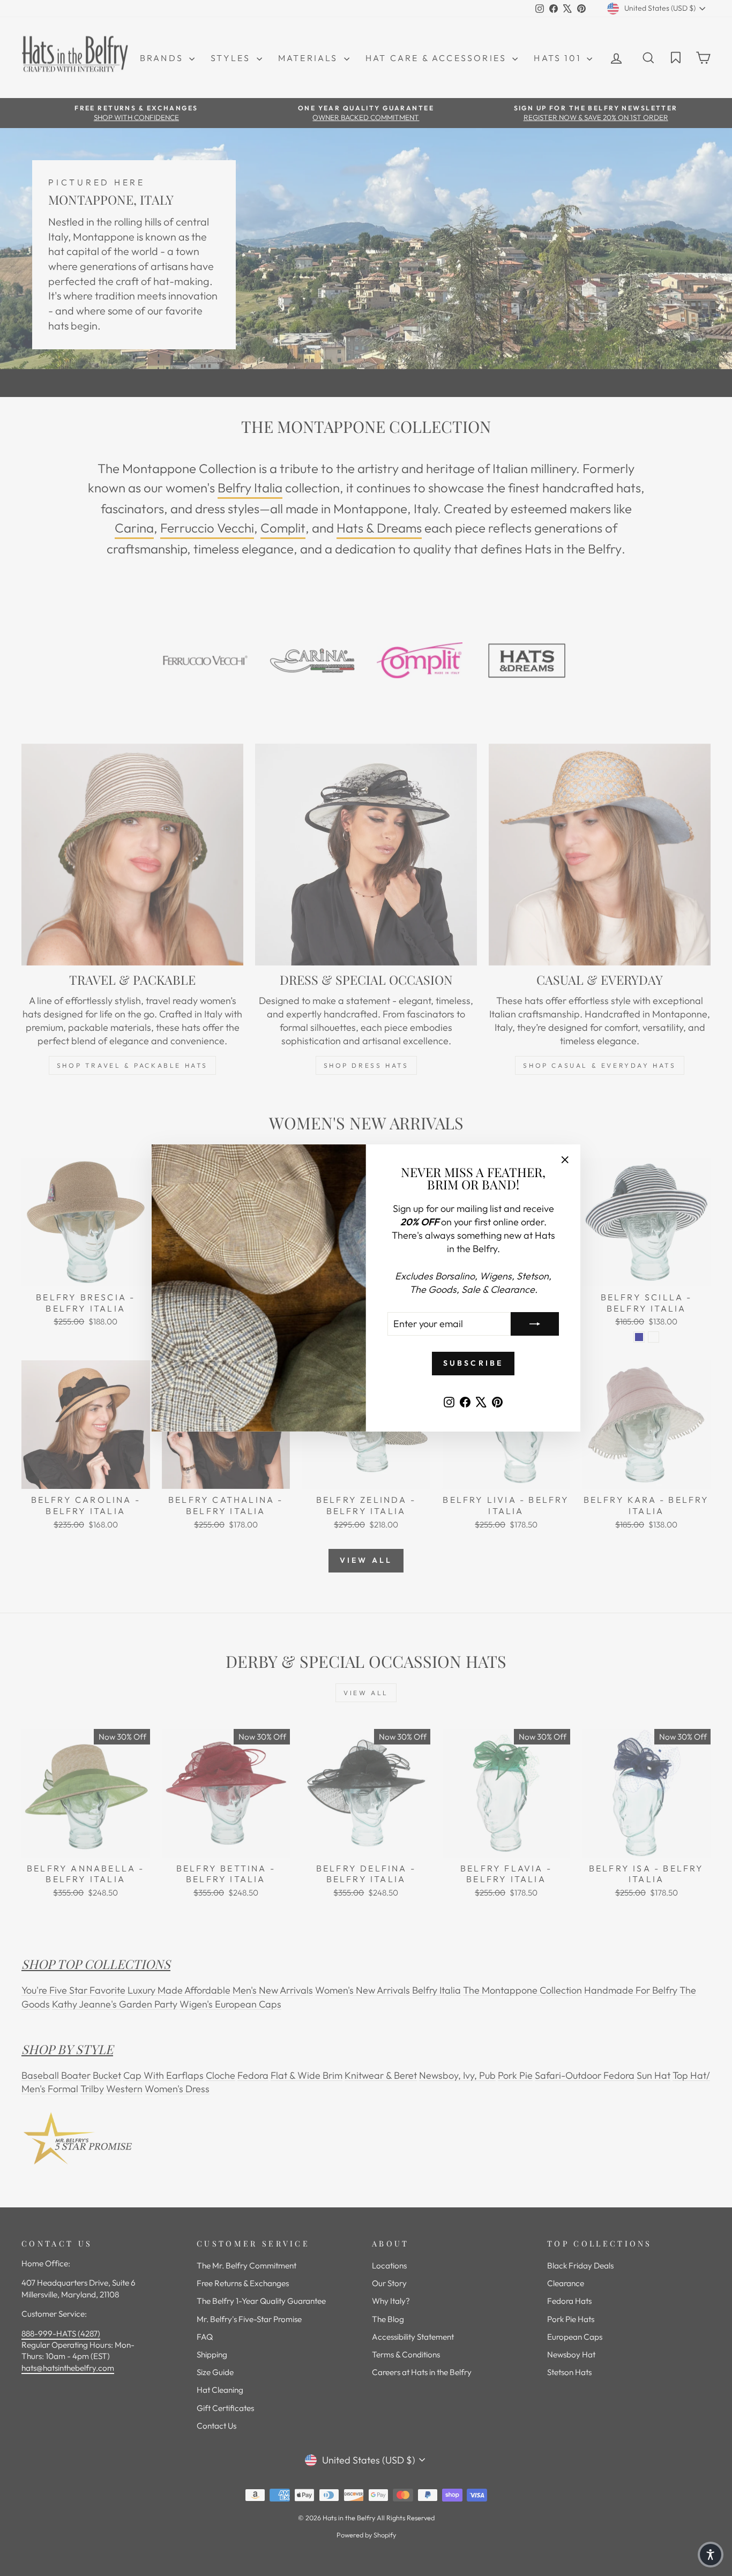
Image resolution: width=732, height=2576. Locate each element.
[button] (711, 2555)
